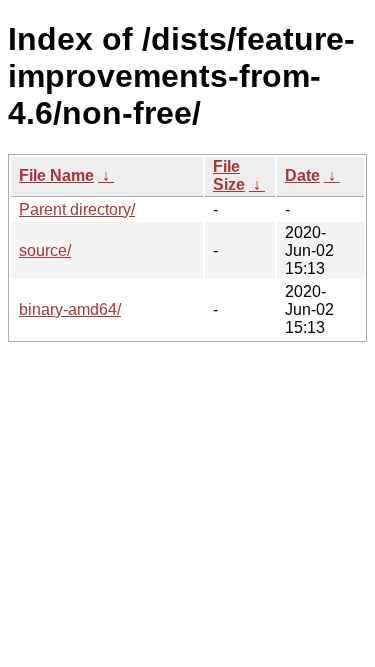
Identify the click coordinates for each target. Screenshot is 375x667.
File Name (56, 175)
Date (302, 175)
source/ (45, 250)
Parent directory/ (77, 209)
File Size (229, 175)
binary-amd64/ (70, 309)
